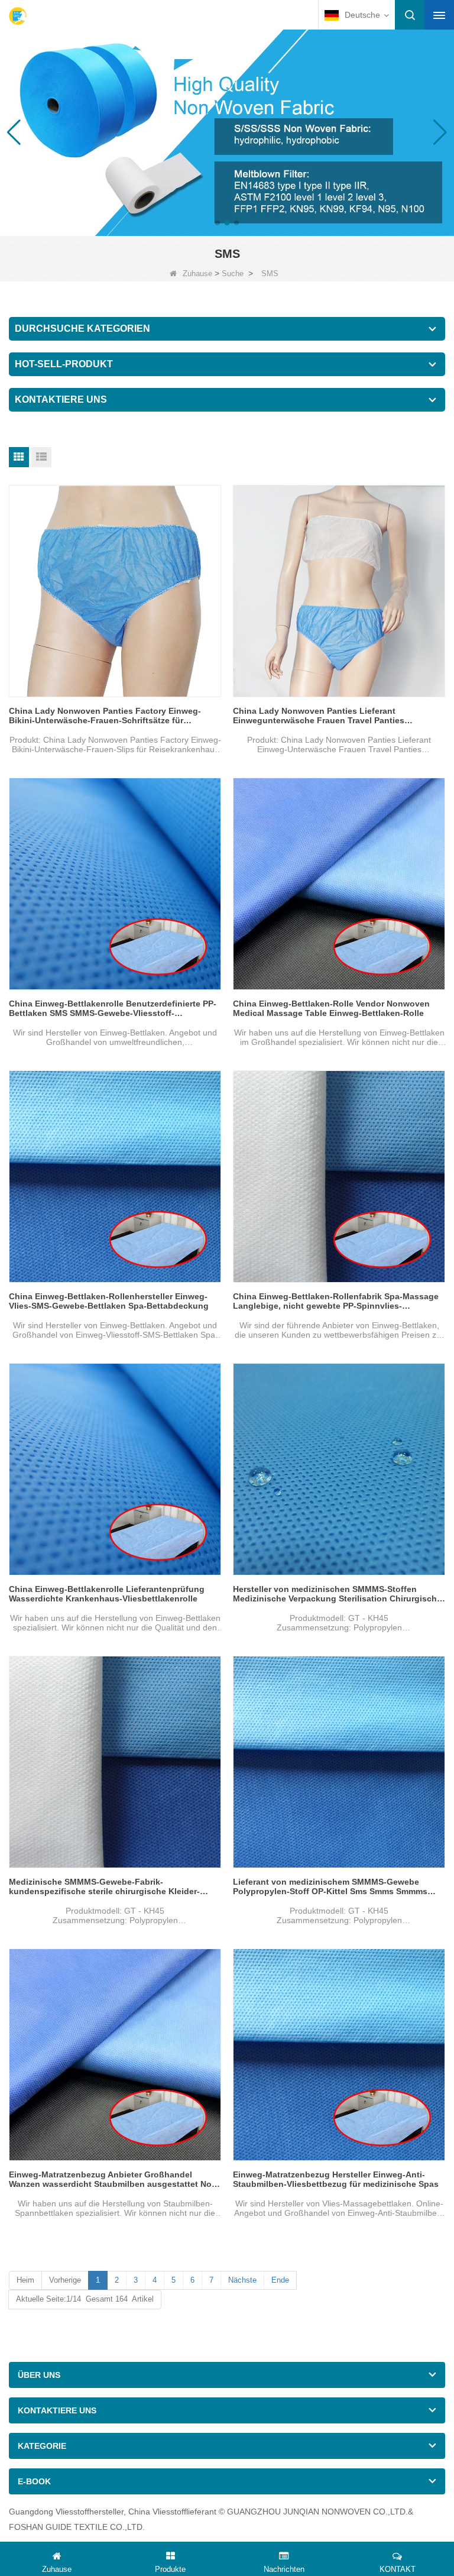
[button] (218, 223)
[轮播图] (227, 132)
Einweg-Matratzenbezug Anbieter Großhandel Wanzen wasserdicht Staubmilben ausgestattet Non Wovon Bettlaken (113, 2179)
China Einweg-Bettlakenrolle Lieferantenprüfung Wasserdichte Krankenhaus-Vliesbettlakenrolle (107, 1594)
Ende (280, 2280)
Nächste (242, 2280)
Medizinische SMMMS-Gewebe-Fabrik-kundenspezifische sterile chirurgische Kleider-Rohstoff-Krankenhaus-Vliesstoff (104, 1886)
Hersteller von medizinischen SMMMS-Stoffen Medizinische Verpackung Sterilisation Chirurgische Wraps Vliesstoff (337, 1594)
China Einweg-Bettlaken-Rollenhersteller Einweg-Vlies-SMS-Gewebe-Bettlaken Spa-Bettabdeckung (109, 1301)
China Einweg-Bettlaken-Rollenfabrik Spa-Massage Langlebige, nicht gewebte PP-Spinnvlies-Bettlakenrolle (336, 1301)
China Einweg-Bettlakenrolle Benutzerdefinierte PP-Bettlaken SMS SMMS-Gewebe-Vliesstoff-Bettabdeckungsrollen (113, 1008)
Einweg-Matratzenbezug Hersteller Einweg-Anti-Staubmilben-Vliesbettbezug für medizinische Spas (336, 2179)
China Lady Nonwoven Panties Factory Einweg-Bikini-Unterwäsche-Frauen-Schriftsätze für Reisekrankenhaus (105, 716)
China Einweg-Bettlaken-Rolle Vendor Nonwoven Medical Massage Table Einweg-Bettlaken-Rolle (331, 1008)
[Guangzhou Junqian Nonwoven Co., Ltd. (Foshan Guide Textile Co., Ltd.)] (18, 16)
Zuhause (197, 274)
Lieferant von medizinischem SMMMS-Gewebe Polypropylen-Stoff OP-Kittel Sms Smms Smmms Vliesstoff (330, 1886)
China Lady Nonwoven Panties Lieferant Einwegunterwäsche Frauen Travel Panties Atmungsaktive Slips (319, 716)
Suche (233, 274)
